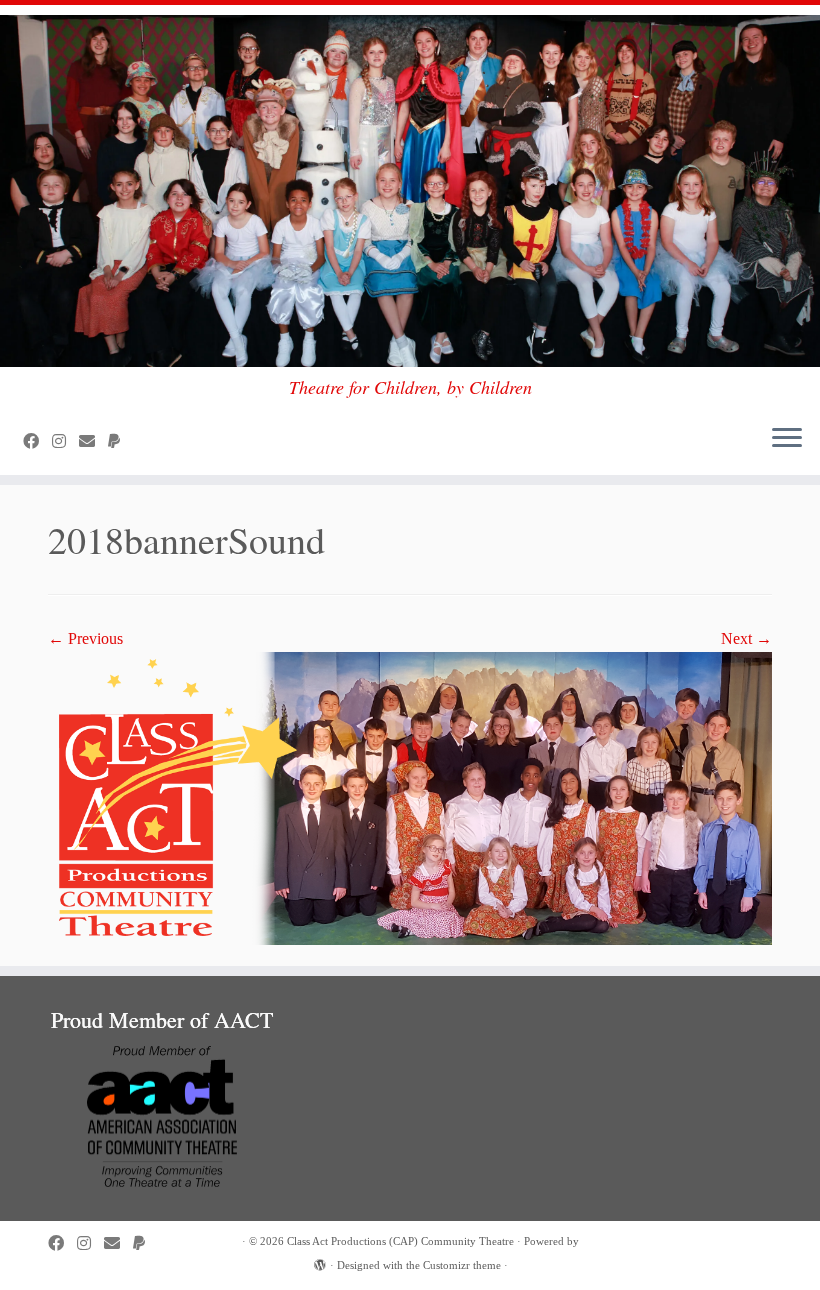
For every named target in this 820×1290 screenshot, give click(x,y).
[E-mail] (93, 441)
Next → (746, 638)
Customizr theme (462, 1265)
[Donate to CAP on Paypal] (120, 441)
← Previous (85, 638)
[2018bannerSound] (410, 796)
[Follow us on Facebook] (37, 441)
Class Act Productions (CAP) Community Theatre (400, 1241)
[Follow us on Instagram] (65, 441)
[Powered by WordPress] (320, 1262)
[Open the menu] (787, 439)
